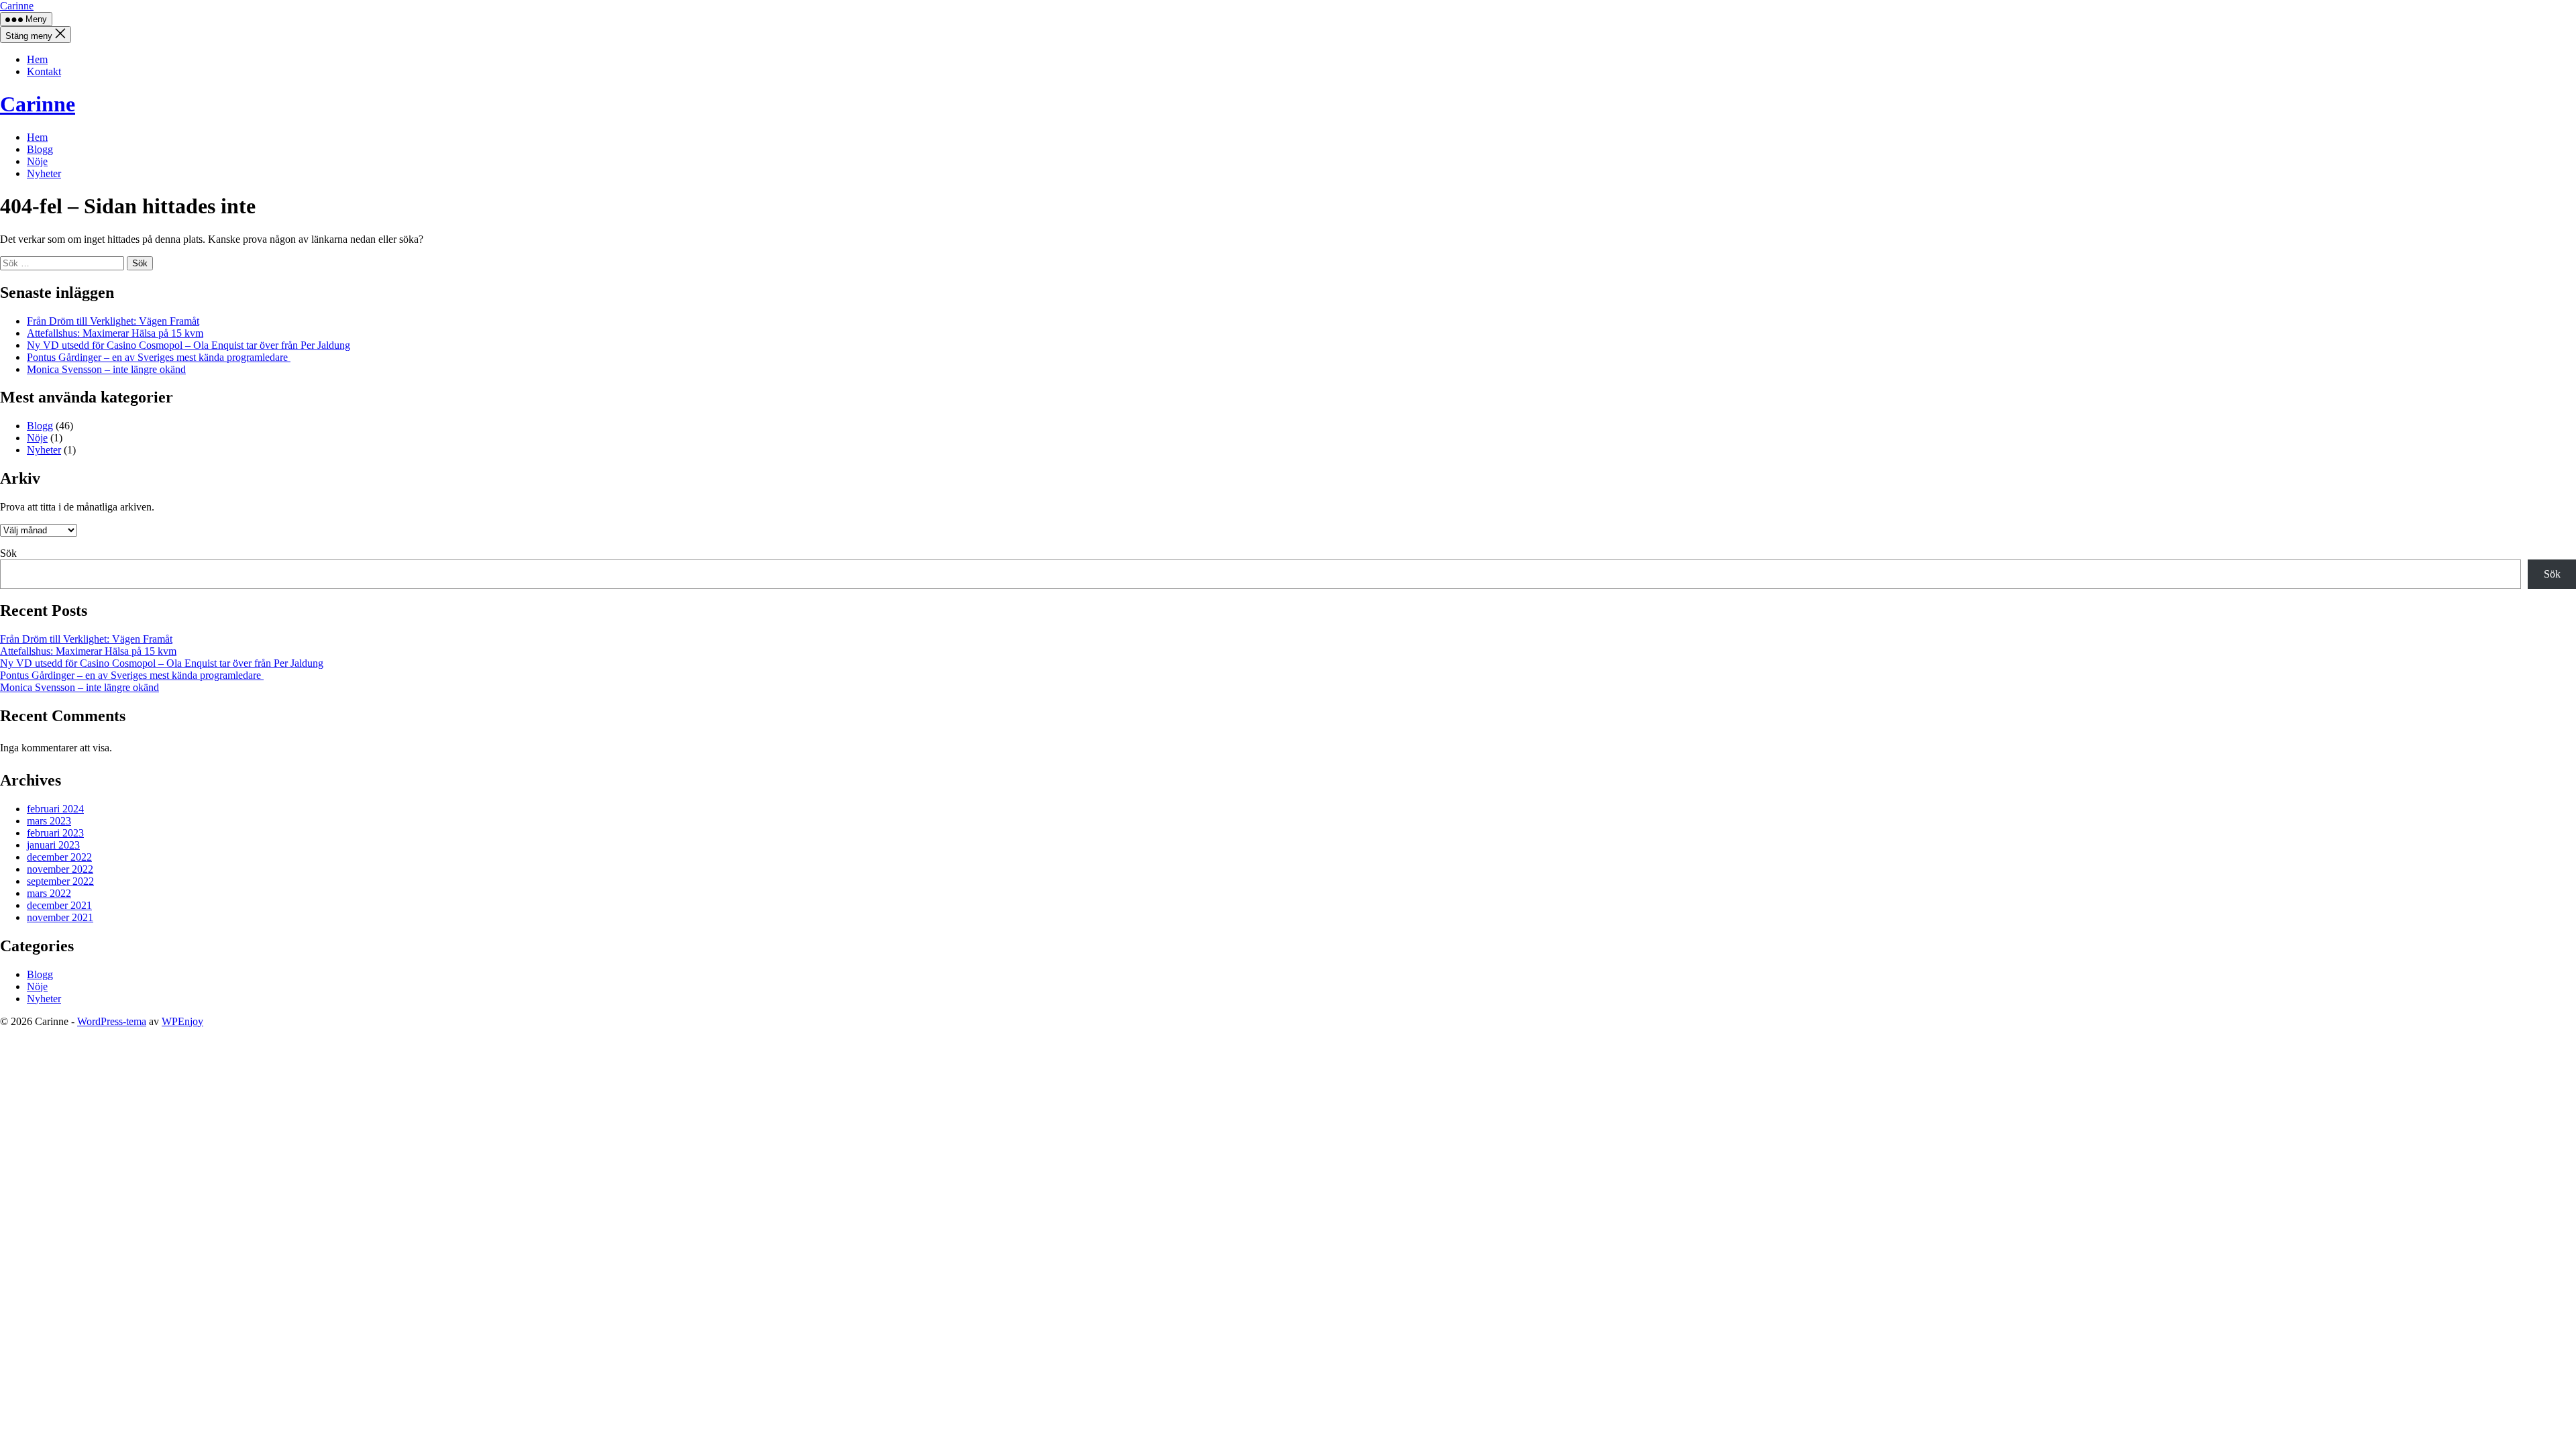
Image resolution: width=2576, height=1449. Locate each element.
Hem (37, 59)
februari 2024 (55, 809)
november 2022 (60, 869)
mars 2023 (49, 821)
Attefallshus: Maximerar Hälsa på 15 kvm (115, 333)
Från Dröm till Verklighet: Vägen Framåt (113, 321)
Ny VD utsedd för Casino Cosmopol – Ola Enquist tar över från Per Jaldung (189, 345)
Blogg (40, 149)
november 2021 (60, 917)
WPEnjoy (182, 1021)
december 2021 (59, 905)
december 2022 (59, 857)
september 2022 (60, 881)
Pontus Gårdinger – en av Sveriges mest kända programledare (159, 357)
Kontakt (44, 71)
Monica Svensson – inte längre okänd (106, 369)
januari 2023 (53, 845)
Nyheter (44, 173)
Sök (8, 553)
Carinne (17, 6)
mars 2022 (49, 893)
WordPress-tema (112, 1021)
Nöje (37, 161)
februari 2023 (55, 833)
